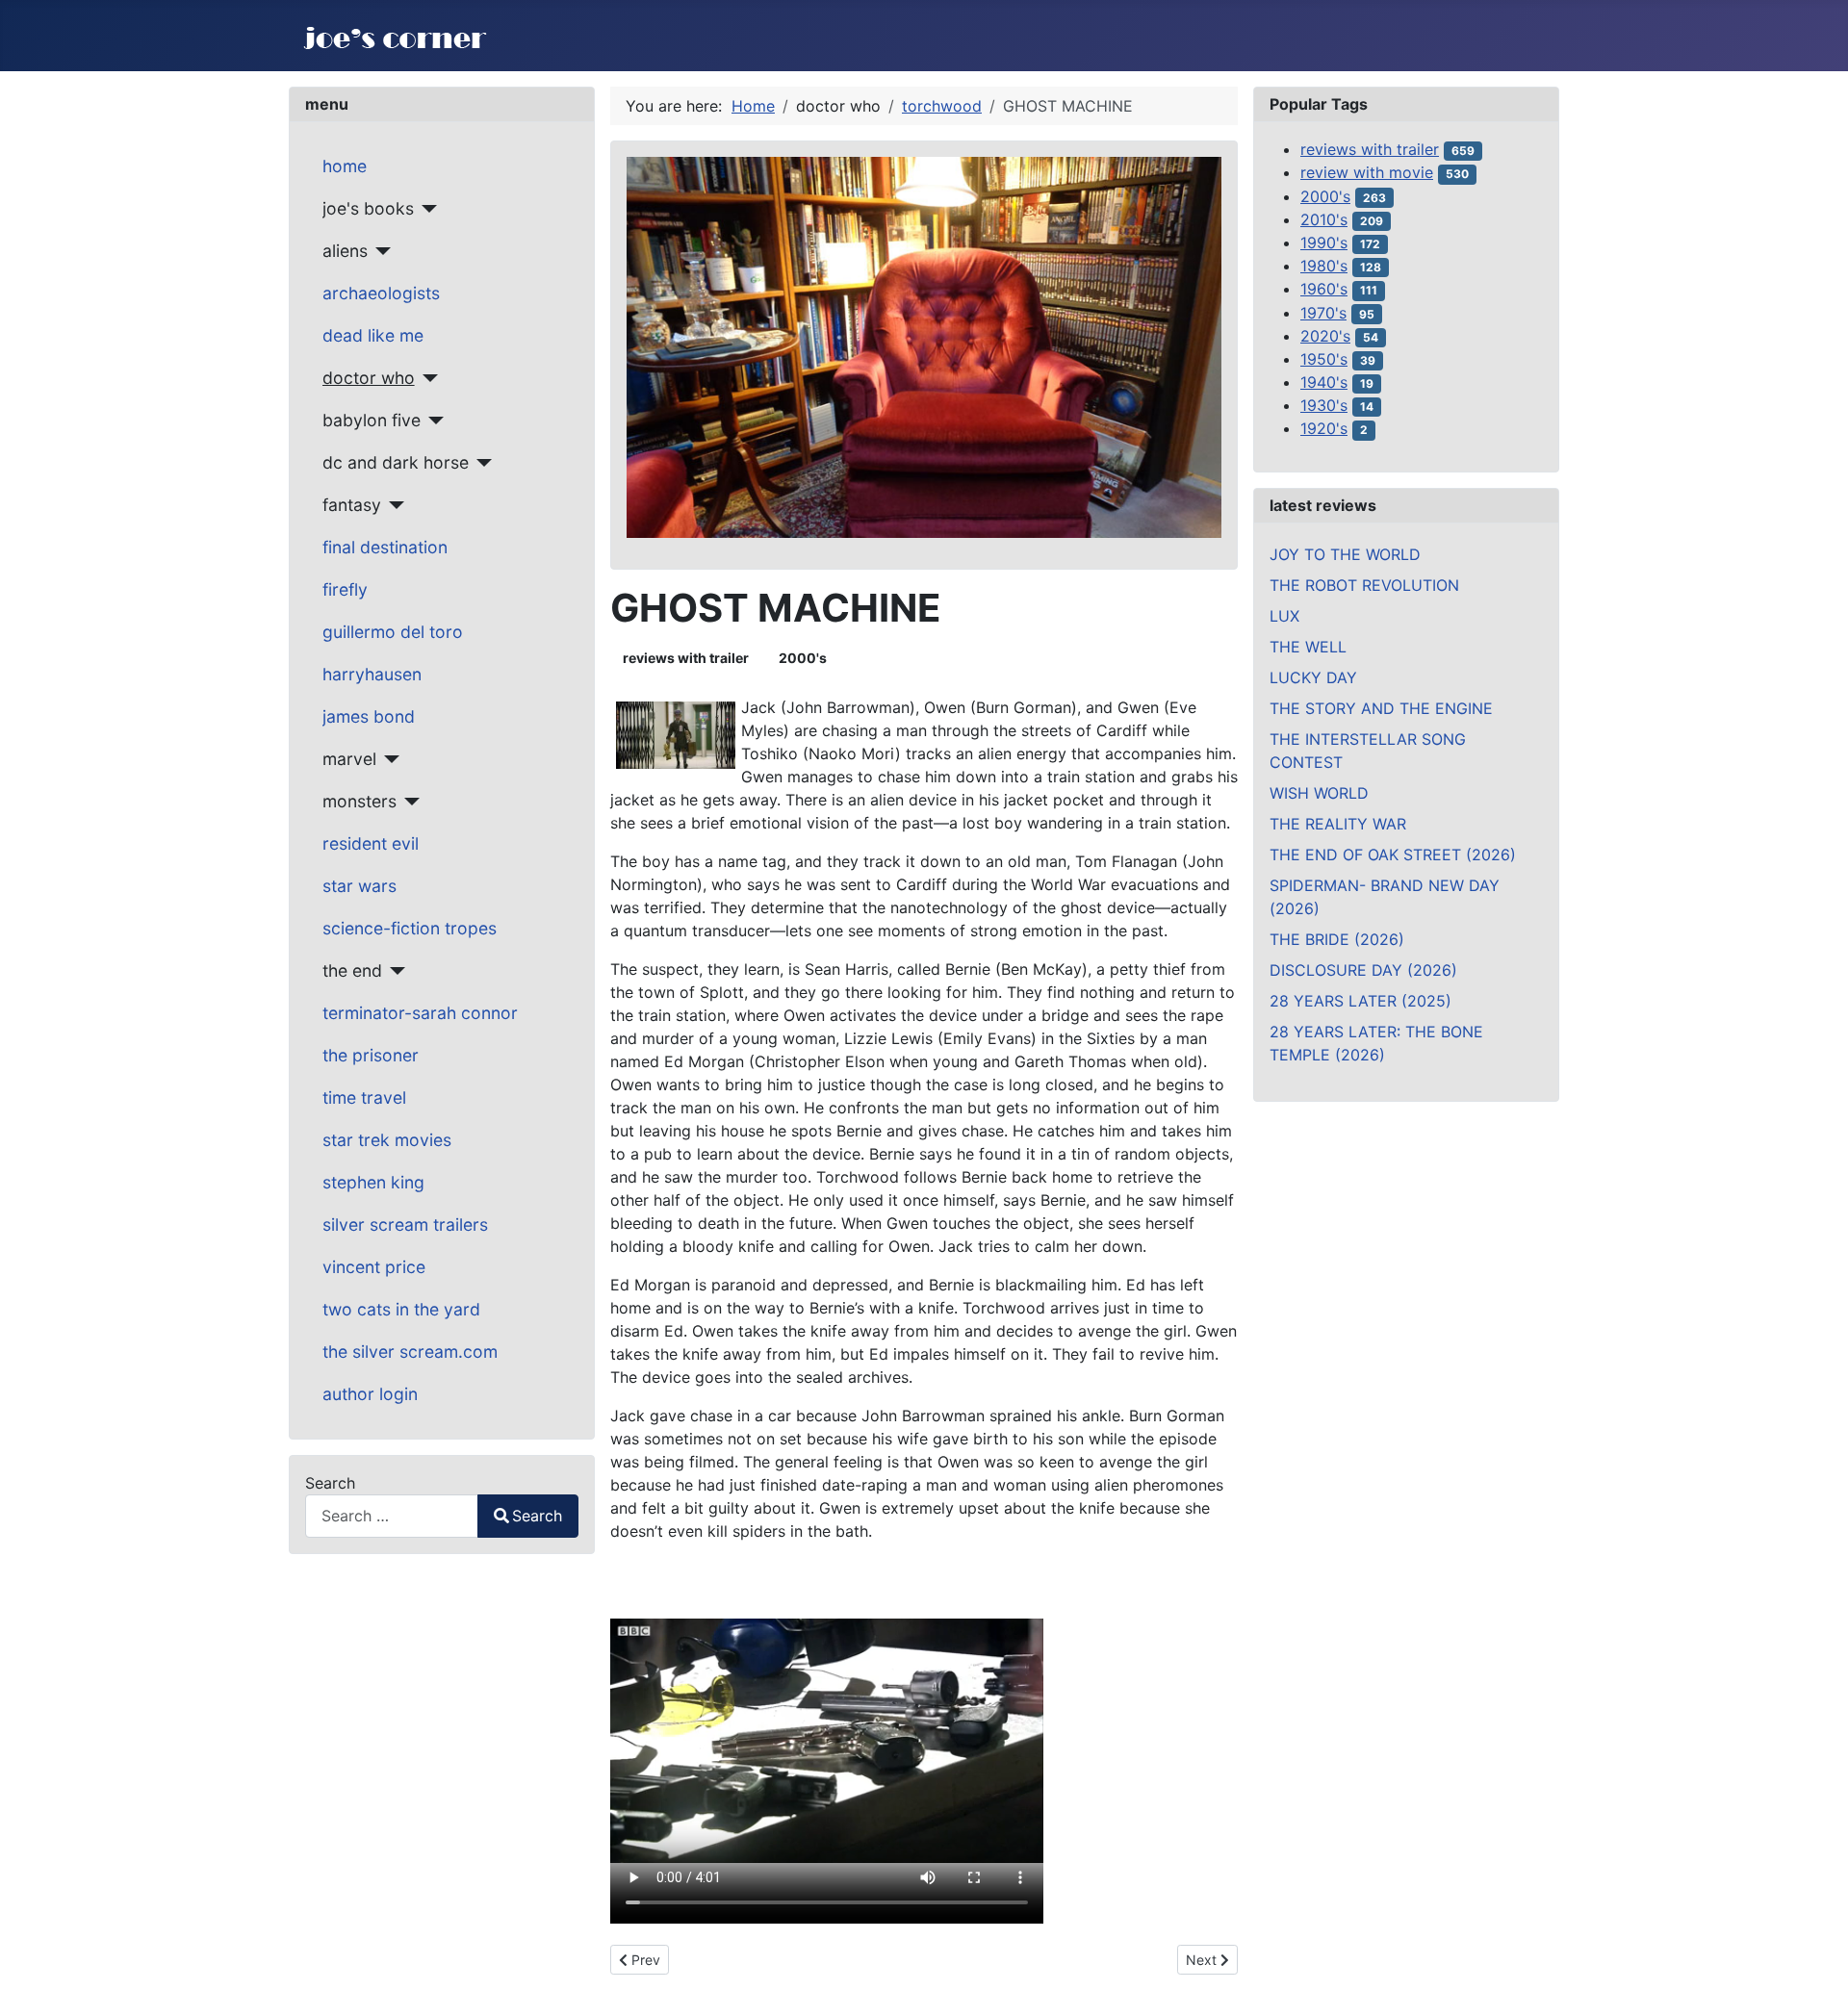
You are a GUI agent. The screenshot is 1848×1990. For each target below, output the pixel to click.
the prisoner (371, 1055)
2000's (803, 658)
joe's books (368, 208)
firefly (345, 589)
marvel (349, 759)
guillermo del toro (393, 632)
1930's (1324, 405)
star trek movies (387, 1140)
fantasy (352, 505)
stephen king (373, 1182)
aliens (345, 251)
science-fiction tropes (410, 928)
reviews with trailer (686, 658)
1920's (1324, 428)
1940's (1324, 382)
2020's (1325, 336)
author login (370, 1394)
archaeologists (381, 293)
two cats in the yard (401, 1309)
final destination (385, 547)
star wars (359, 886)
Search (330, 1483)
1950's (1324, 359)
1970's (1323, 313)
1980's (1324, 266)
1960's (1324, 289)
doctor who (369, 378)
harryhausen (372, 674)
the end (352, 970)
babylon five (372, 420)
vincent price (374, 1267)
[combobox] (392, 1516)
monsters (359, 801)
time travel (364, 1097)
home (345, 166)
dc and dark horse (396, 462)
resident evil (371, 843)
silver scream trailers (405, 1225)
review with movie (1367, 172)
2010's (1324, 219)
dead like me (373, 335)
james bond (369, 716)
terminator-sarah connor (420, 1013)
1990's (1324, 242)
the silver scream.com (410, 1352)
